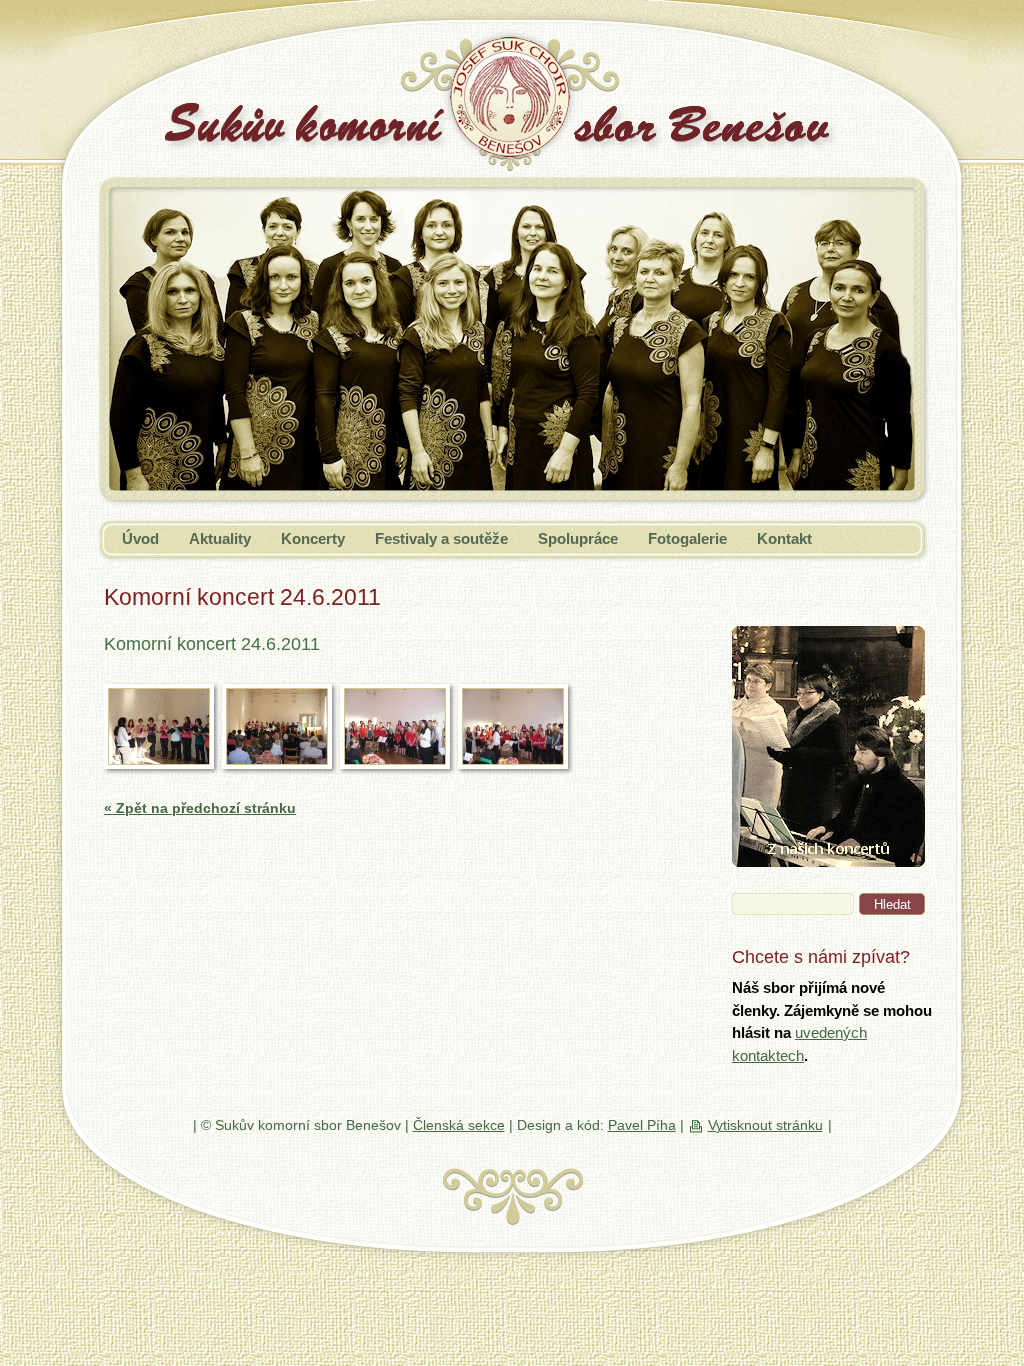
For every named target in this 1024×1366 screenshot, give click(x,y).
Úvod (140, 538)
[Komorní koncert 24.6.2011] (159, 726)
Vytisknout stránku (765, 1125)
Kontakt (784, 538)
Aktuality (220, 538)
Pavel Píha (642, 1125)
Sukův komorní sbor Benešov (288, 113)
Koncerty (313, 538)
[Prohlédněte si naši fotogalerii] (828, 861)
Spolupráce (578, 538)
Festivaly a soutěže (441, 538)
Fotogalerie (687, 538)
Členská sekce (459, 1125)
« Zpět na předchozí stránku (200, 808)
